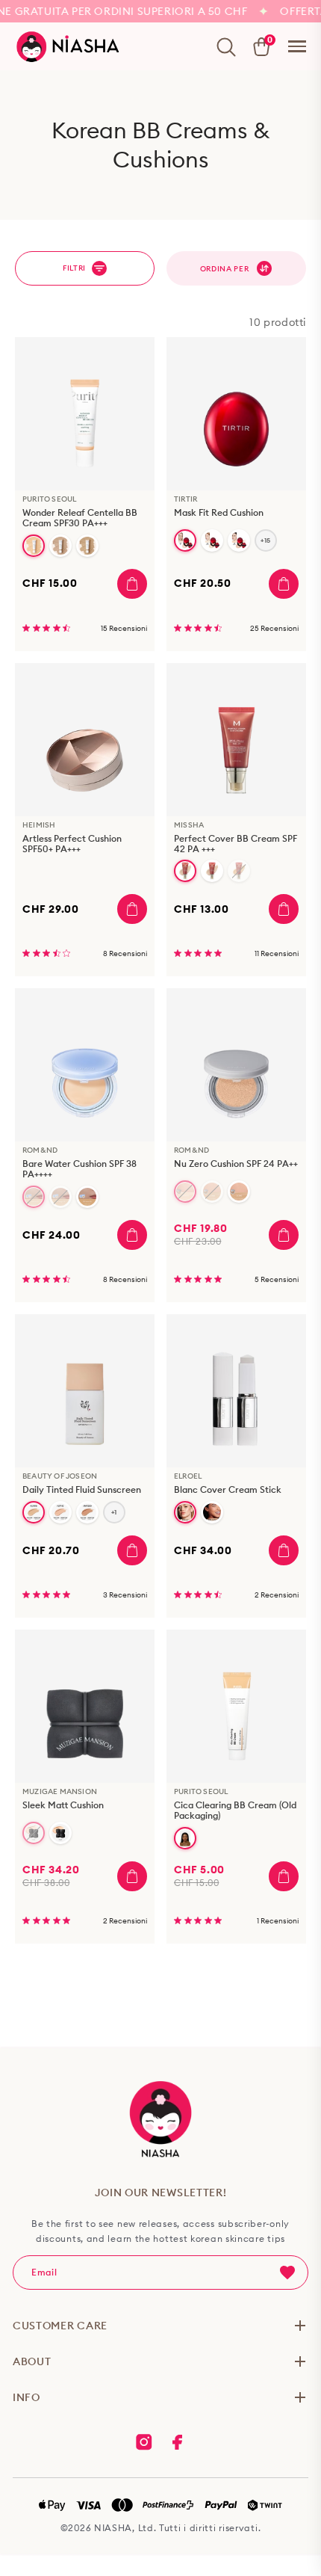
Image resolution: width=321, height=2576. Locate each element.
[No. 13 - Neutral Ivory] (34, 546)
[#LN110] (34, 1512)
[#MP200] (87, 1512)
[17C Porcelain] (239, 540)
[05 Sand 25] (239, 1192)
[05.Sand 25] (87, 1197)
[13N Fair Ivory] (212, 540)
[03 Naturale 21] (185, 1192)
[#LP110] (60, 1512)
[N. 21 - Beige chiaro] (60, 546)
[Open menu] (297, 46)
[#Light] (185, 1512)
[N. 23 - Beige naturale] (87, 546)
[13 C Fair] (185, 540)
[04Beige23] (212, 1192)
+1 (114, 1512)
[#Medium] (212, 1512)
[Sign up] (287, 2273)
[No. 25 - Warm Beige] (239, 871)
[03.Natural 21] (34, 1197)
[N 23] (60, 1833)
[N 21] (34, 1833)
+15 (266, 540)
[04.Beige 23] (60, 1197)
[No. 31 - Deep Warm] (185, 1838)
